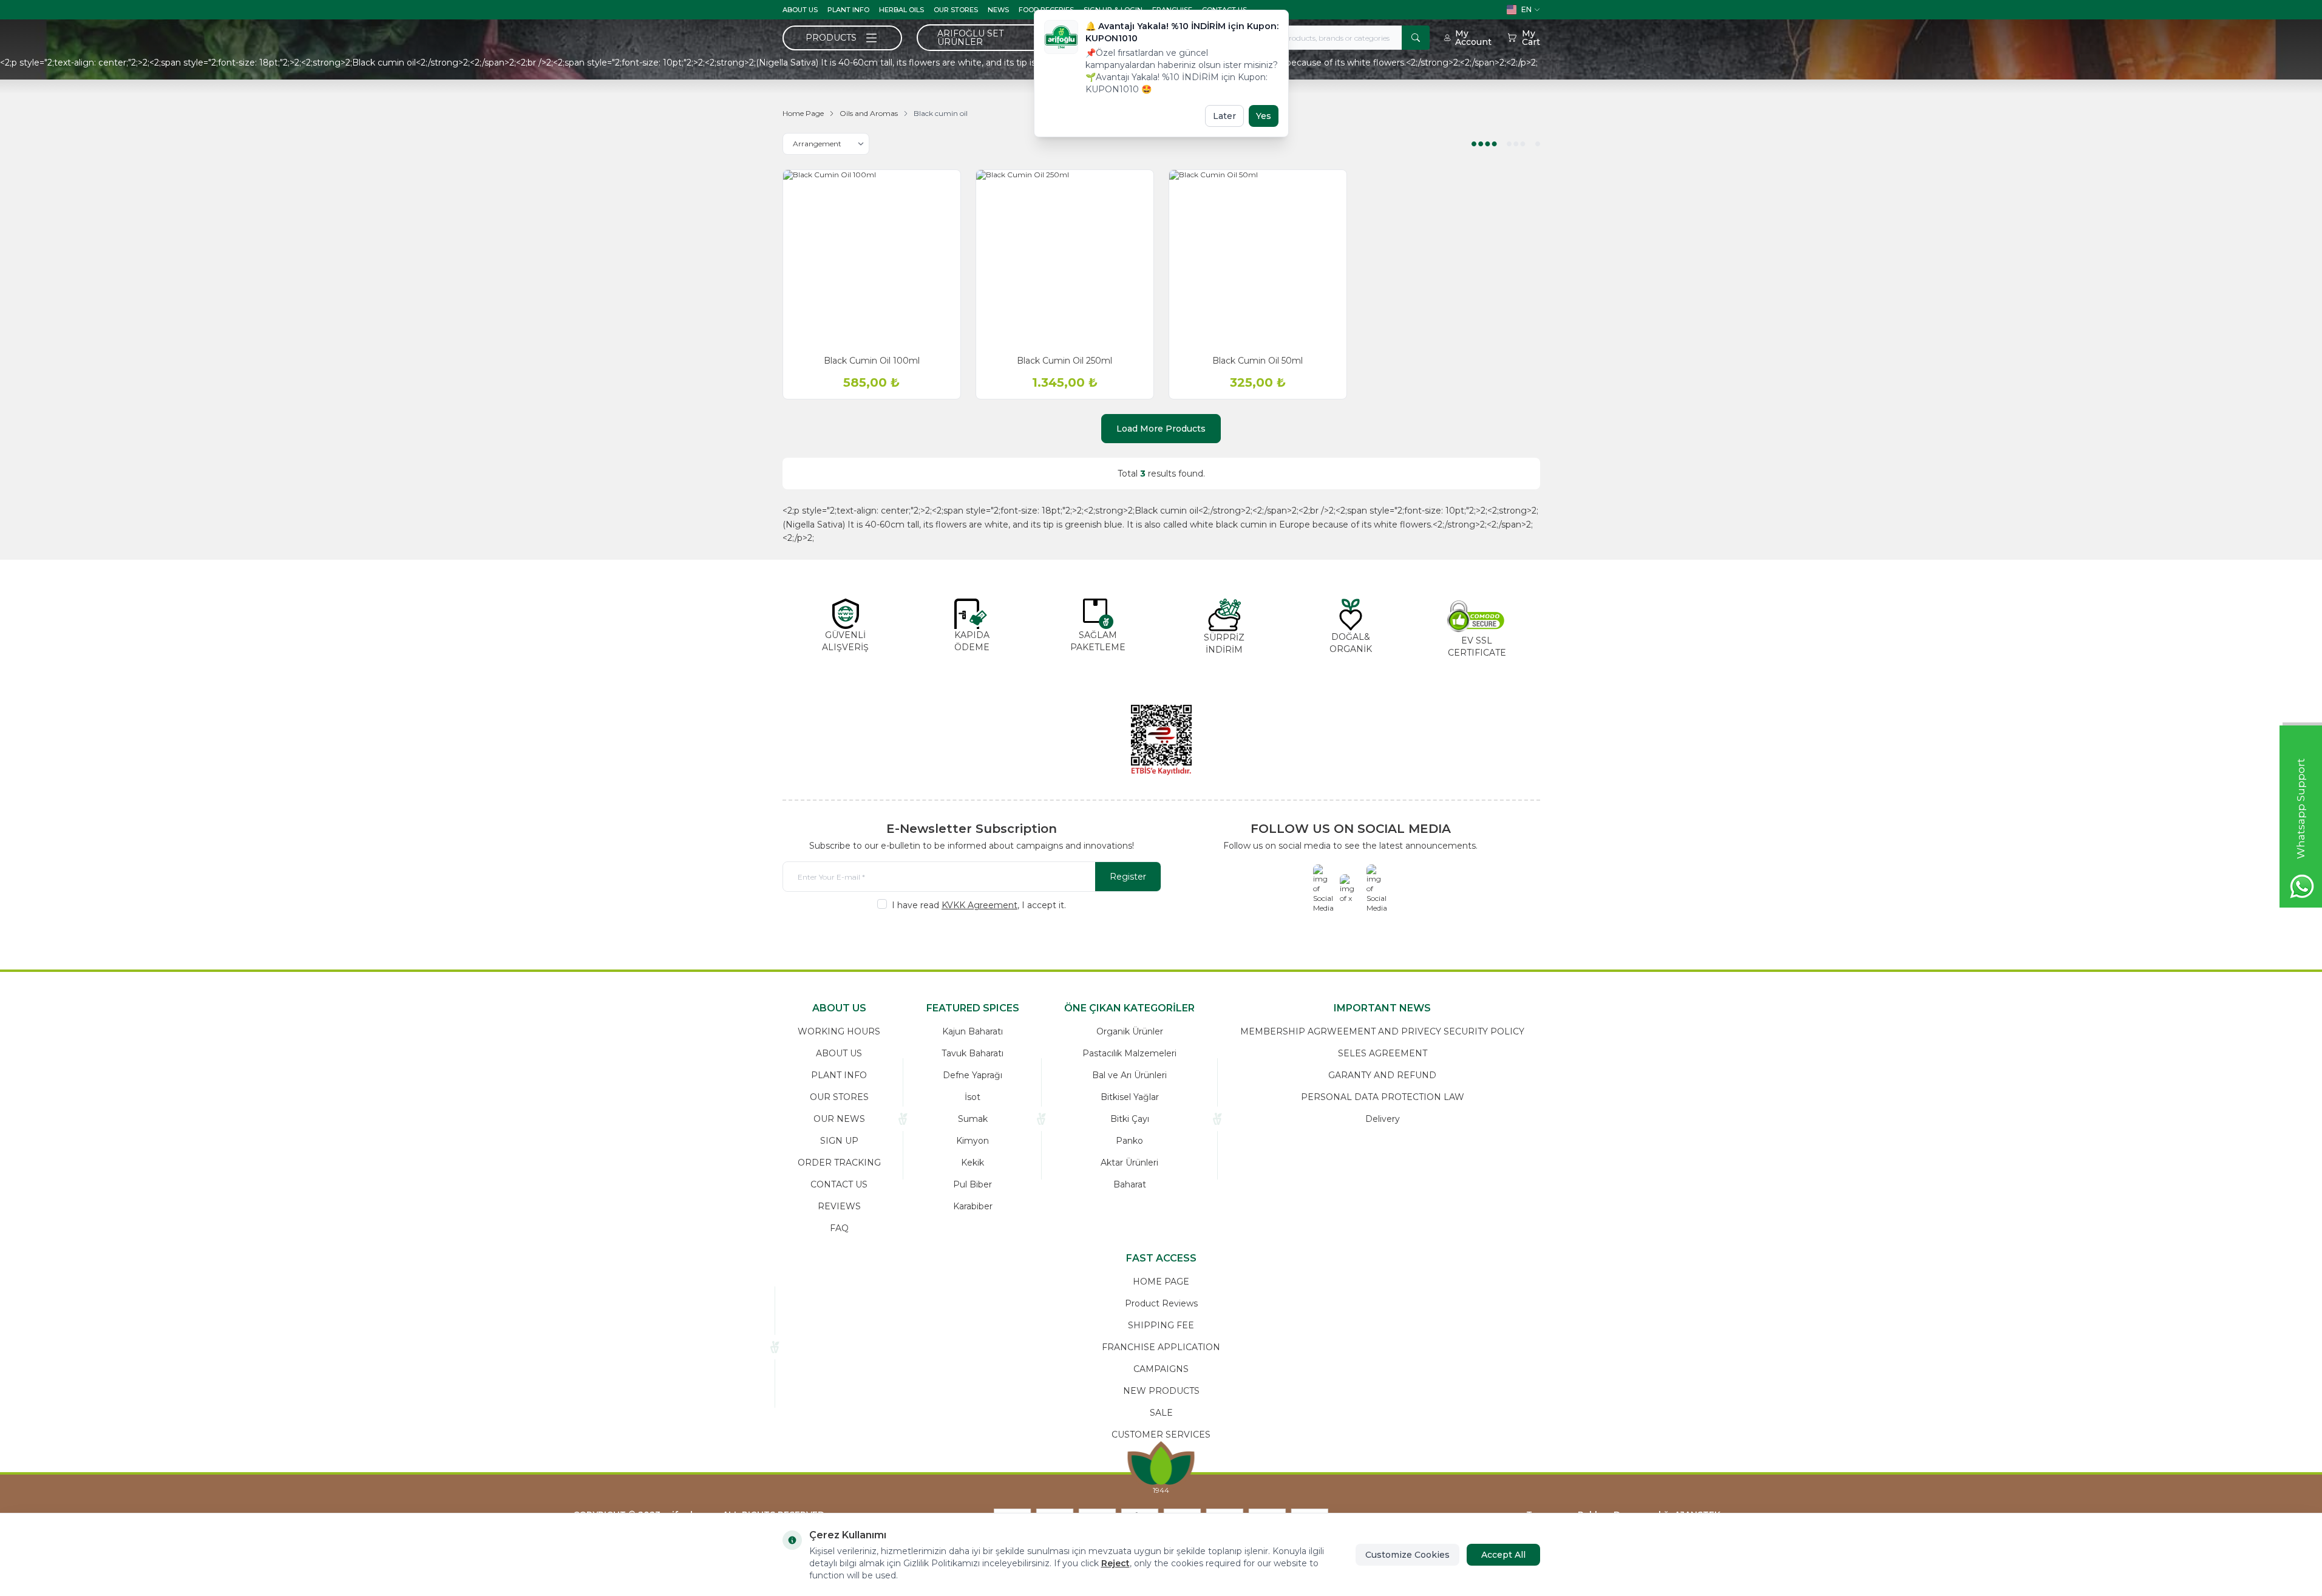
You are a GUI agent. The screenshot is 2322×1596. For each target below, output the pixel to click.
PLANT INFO (848, 10)
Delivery (1383, 1119)
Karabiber (973, 1206)
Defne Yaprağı (973, 1075)
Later (1224, 116)
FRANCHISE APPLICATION (1161, 1347)
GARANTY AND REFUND (1382, 1075)
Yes (1264, 116)
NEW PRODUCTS (1161, 1391)
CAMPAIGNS (1161, 1369)
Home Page (803, 113)
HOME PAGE (1161, 1282)
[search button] (1416, 38)
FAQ (839, 1228)
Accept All (1503, 1555)
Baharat (1130, 1184)
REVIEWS (839, 1206)
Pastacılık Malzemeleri (1129, 1053)
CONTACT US (839, 1184)
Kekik (973, 1163)
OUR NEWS (839, 1119)
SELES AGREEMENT (1383, 1053)
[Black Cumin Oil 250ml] (1065, 259)
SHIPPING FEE (1161, 1325)
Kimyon (973, 1141)
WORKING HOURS (839, 1031)
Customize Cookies (1407, 1555)
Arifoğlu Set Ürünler (970, 38)
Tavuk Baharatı (973, 1053)
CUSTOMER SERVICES (1161, 1435)
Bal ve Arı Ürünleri (1129, 1075)
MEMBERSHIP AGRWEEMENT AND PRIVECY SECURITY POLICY (1382, 1031)
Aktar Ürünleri (1129, 1163)
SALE (1161, 1413)
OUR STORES (956, 10)
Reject (1115, 1563)
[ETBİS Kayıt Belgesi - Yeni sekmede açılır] (1161, 740)
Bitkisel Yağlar (1130, 1097)
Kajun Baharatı (973, 1031)
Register (1128, 877)
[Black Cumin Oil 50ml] (1258, 259)
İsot (973, 1097)
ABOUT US (800, 10)
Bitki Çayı (1130, 1119)
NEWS (998, 10)
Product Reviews (1161, 1303)
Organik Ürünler (1130, 1031)
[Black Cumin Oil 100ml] (872, 259)
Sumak (973, 1119)
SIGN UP (839, 1141)
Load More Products (1161, 429)
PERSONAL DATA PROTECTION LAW (1383, 1097)
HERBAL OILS (901, 10)
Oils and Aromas (869, 113)
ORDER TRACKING (839, 1163)
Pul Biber (973, 1184)
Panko (1129, 1141)
